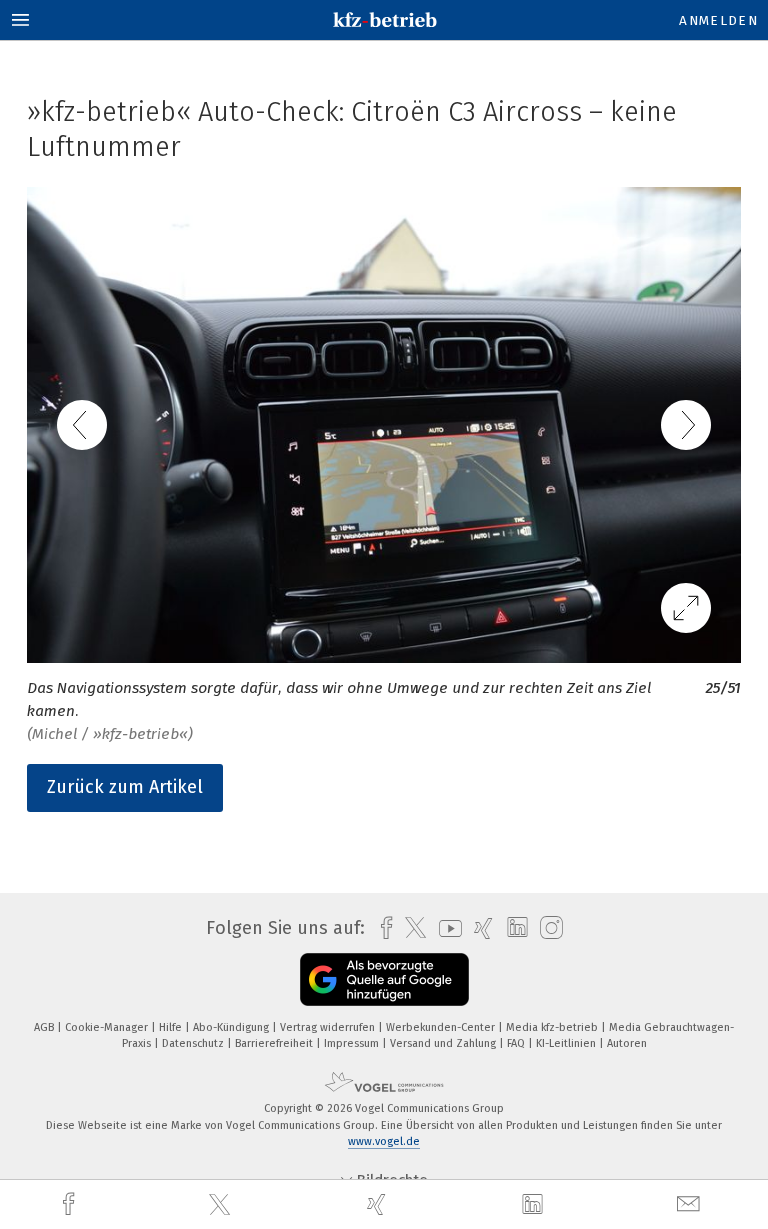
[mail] (691, 1204)
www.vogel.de (384, 1141)
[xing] (379, 1204)
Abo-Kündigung (232, 1027)
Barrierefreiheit (275, 1043)
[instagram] (546, 928)
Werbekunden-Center (442, 1027)
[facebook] (71, 1204)
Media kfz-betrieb (553, 1027)
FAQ (517, 1043)
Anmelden (718, 20)
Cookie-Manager (108, 1027)
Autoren (627, 1043)
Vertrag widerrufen (329, 1027)
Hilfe (172, 1027)
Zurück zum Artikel (125, 787)
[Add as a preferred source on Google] (384, 979)
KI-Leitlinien (567, 1043)
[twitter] (222, 1205)
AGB (45, 1027)
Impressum (353, 1043)
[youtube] (445, 928)
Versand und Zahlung (444, 1043)
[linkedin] (535, 1205)
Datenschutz (194, 1043)
